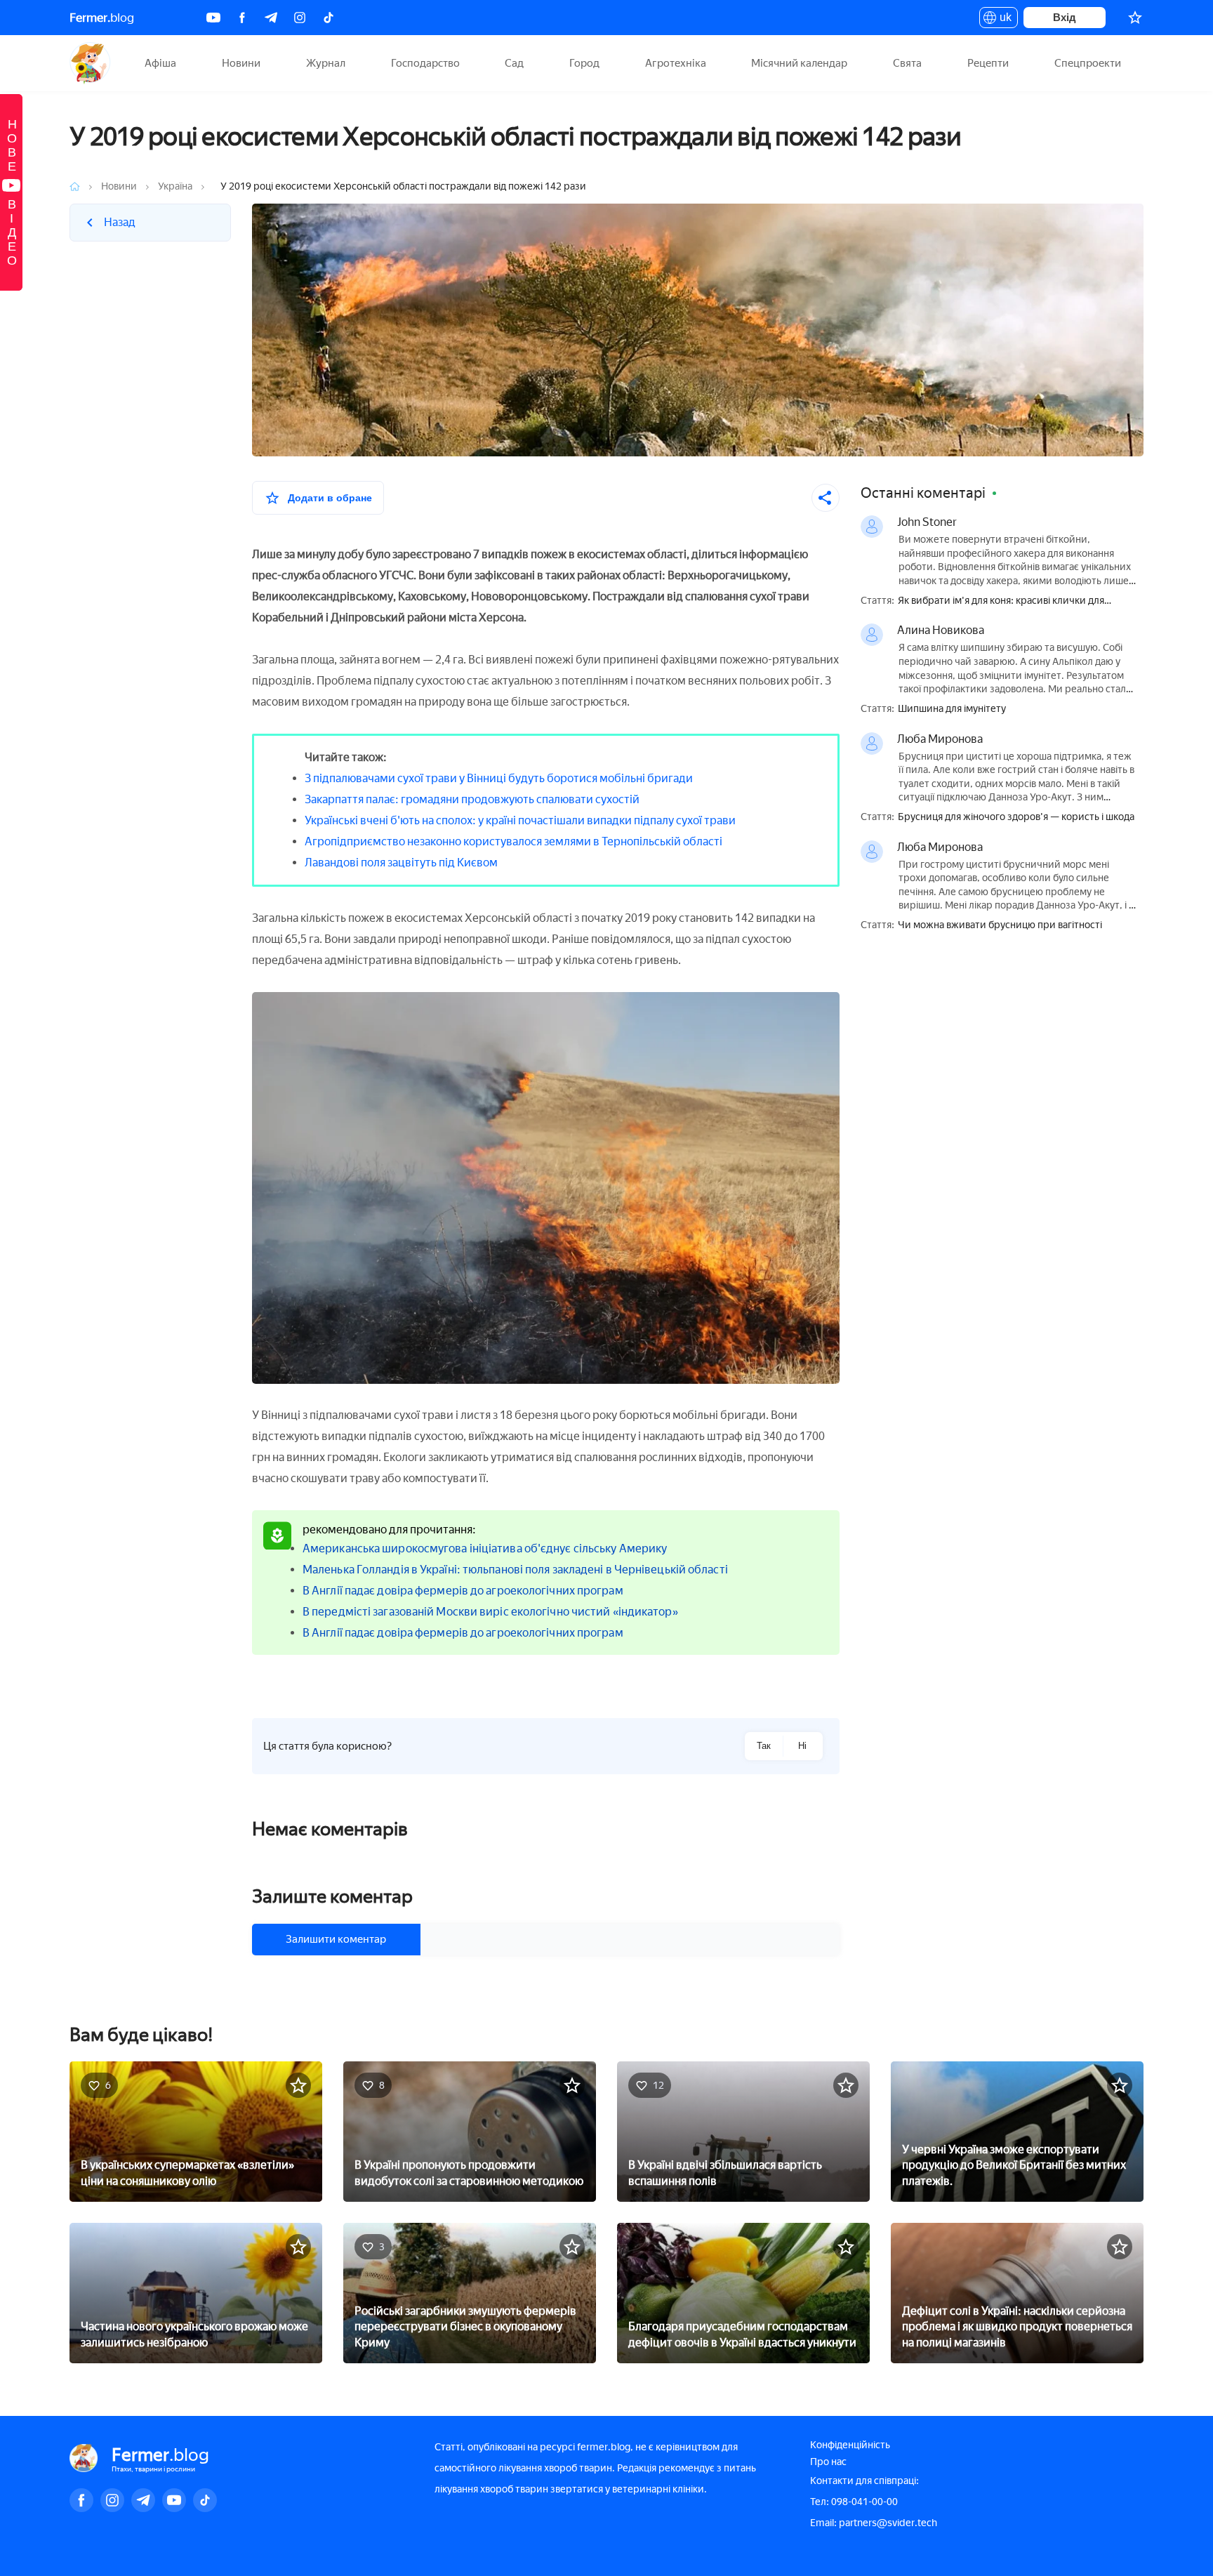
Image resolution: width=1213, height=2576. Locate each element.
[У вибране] (298, 2085)
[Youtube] (213, 18)
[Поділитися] (826, 498)
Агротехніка (676, 63)
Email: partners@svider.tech (874, 2523)
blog (102, 18)
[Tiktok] (329, 18)
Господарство (425, 63)
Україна (175, 186)
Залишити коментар (336, 1939)
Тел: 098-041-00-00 (854, 2502)
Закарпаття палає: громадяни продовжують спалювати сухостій (472, 799)
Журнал (326, 63)
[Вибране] (1135, 18)
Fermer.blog (90, 63)
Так (764, 1746)
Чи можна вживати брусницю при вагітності (1000, 925)
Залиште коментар (332, 1896)
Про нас (828, 2462)
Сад (514, 63)
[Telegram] (271, 18)
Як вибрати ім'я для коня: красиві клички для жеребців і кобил (1001, 601)
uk (1002, 20)
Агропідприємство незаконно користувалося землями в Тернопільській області (513, 841)
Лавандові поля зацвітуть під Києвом (401, 863)
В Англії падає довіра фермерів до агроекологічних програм (463, 1591)
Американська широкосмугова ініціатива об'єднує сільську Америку (485, 1548)
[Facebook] (242, 18)
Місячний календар (799, 63)
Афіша (160, 63)
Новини (241, 63)
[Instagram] (300, 18)
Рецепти (988, 63)
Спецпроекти (1088, 63)
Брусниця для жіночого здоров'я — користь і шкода (1016, 817)
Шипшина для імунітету (952, 709)
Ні (802, 1746)
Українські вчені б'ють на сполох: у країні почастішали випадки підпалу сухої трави (520, 820)
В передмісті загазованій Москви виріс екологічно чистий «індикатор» (490, 1612)
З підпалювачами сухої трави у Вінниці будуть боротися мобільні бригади (499, 778)
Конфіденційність (850, 2445)
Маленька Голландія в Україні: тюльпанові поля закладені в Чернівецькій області (515, 1570)
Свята (907, 63)
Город (584, 63)
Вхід (1065, 17)
